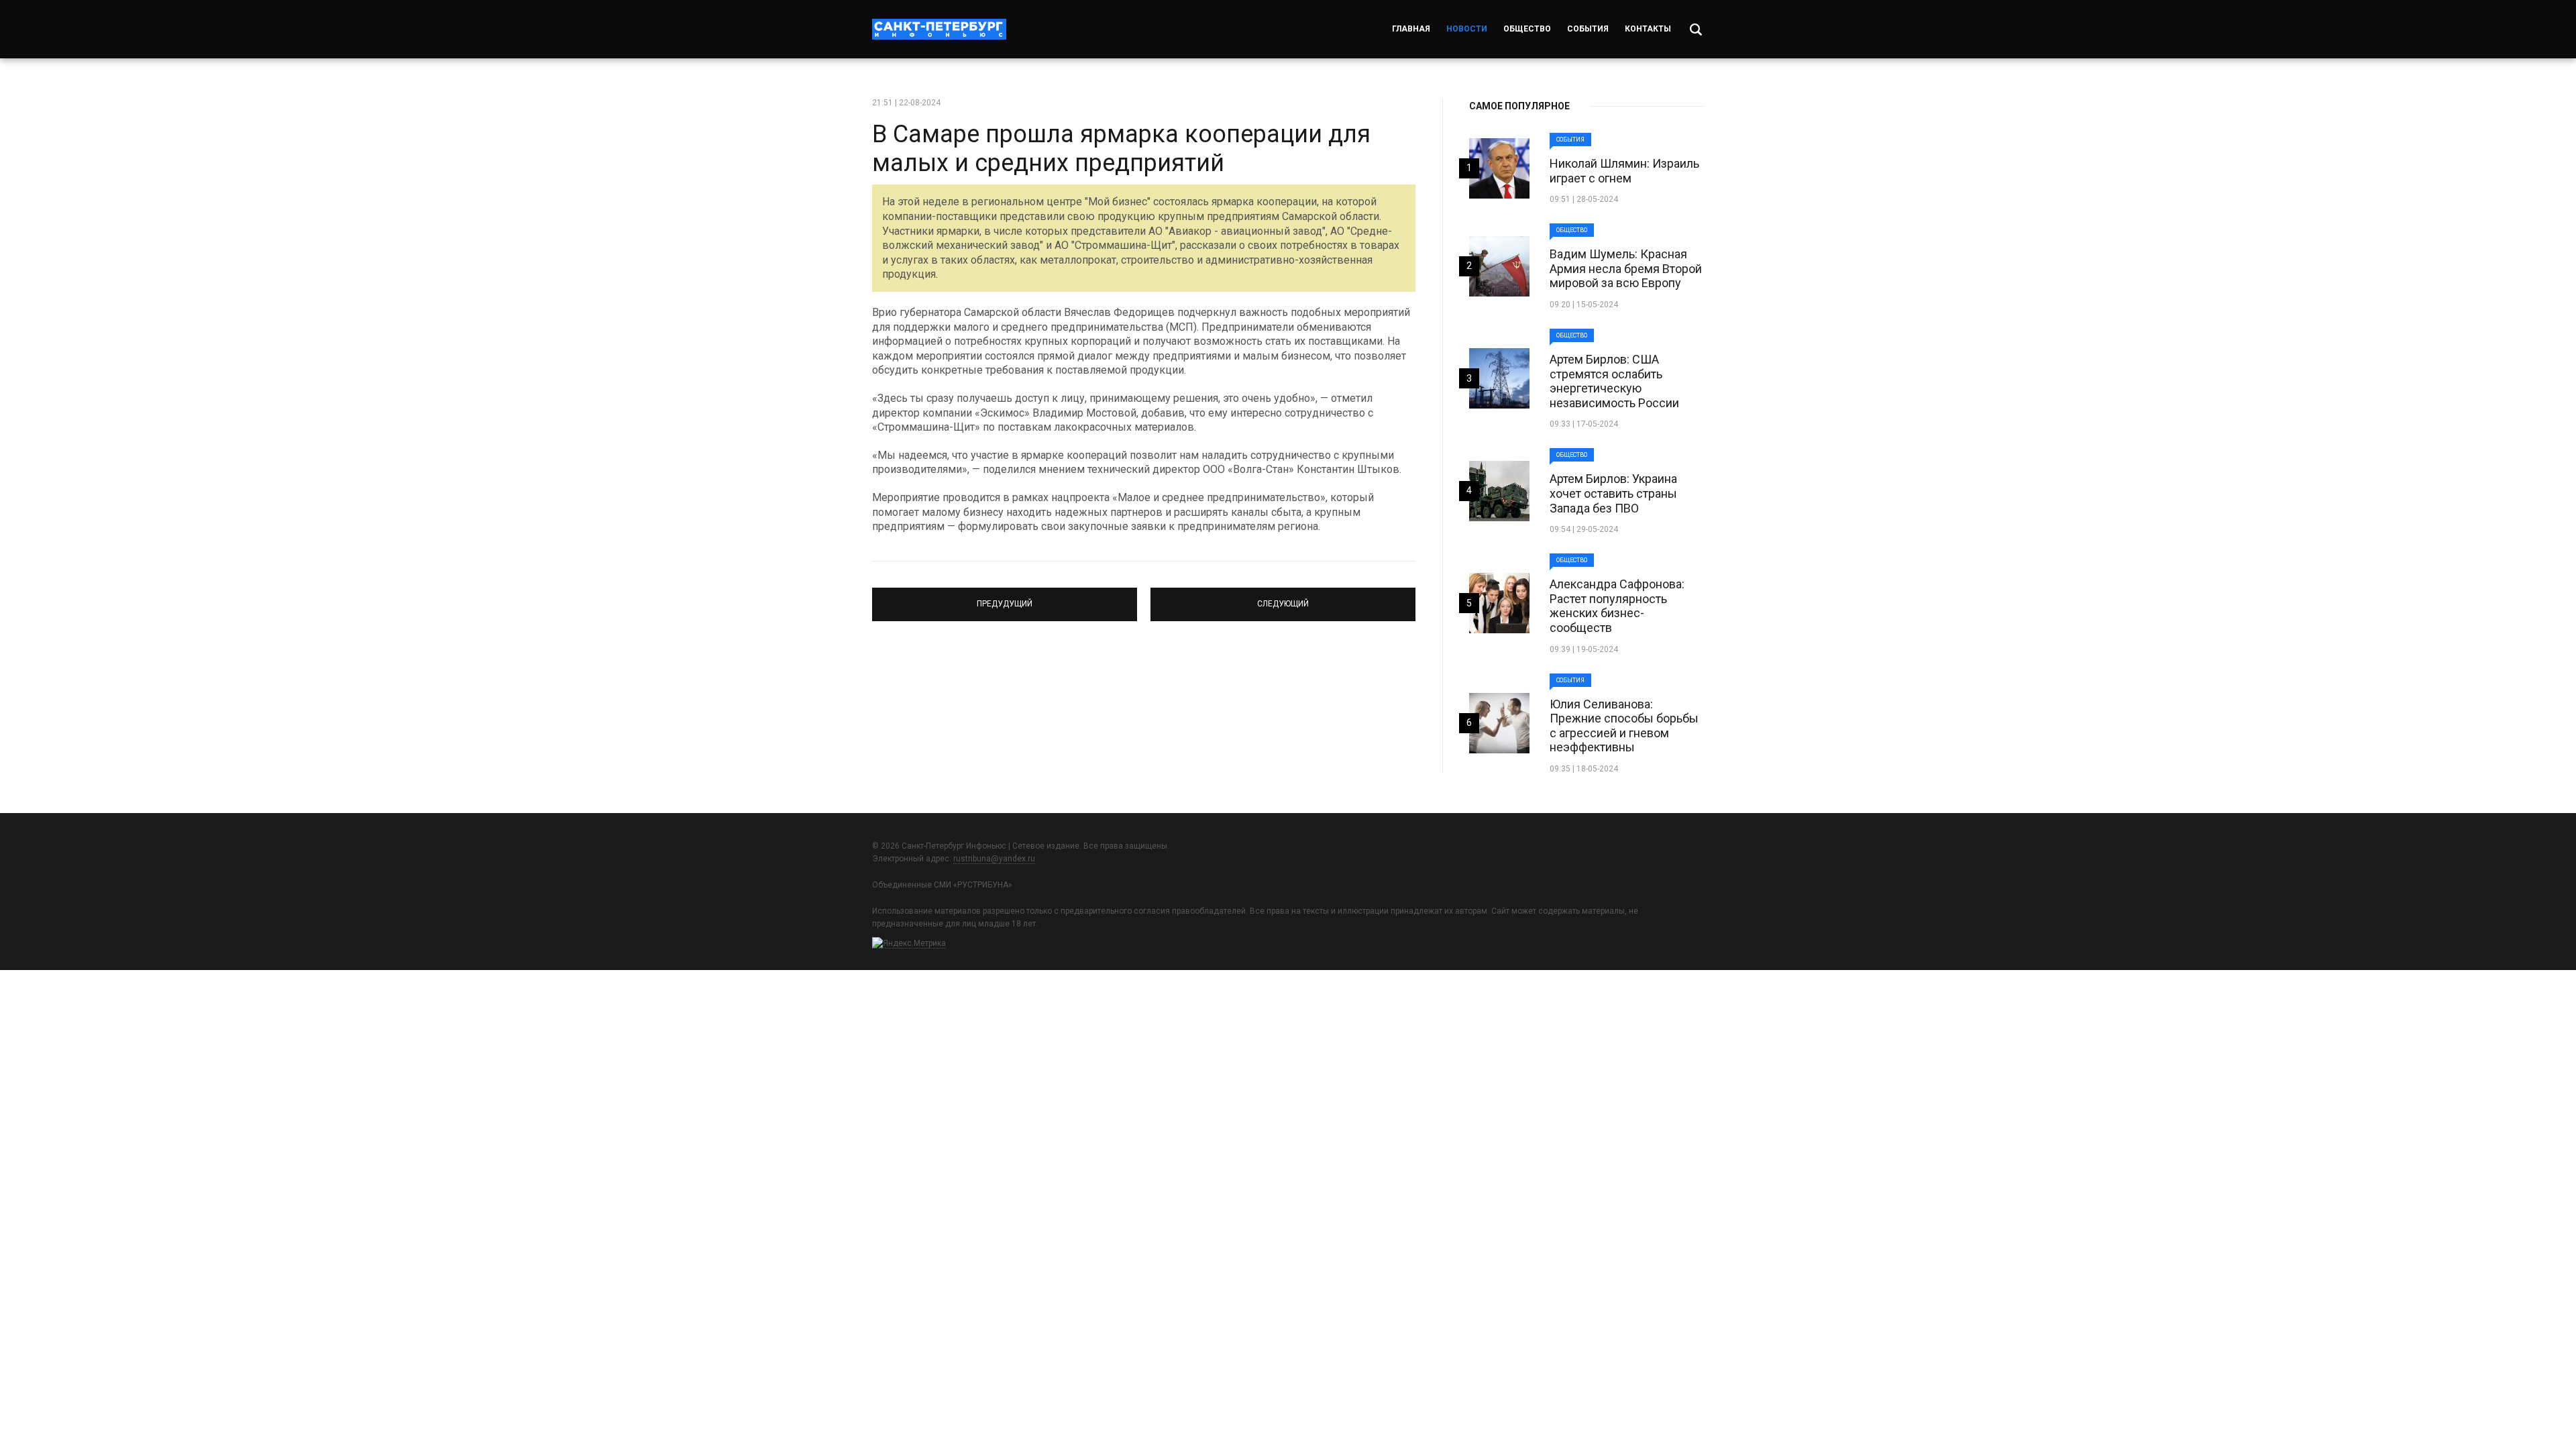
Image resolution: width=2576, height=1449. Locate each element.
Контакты (1648, 29)
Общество (1527, 29)
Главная (1411, 29)
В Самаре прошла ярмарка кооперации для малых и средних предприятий (1121, 149)
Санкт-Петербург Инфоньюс (939, 29)
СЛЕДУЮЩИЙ (1283, 598)
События (1588, 29)
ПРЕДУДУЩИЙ (1005, 598)
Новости (1467, 29)
